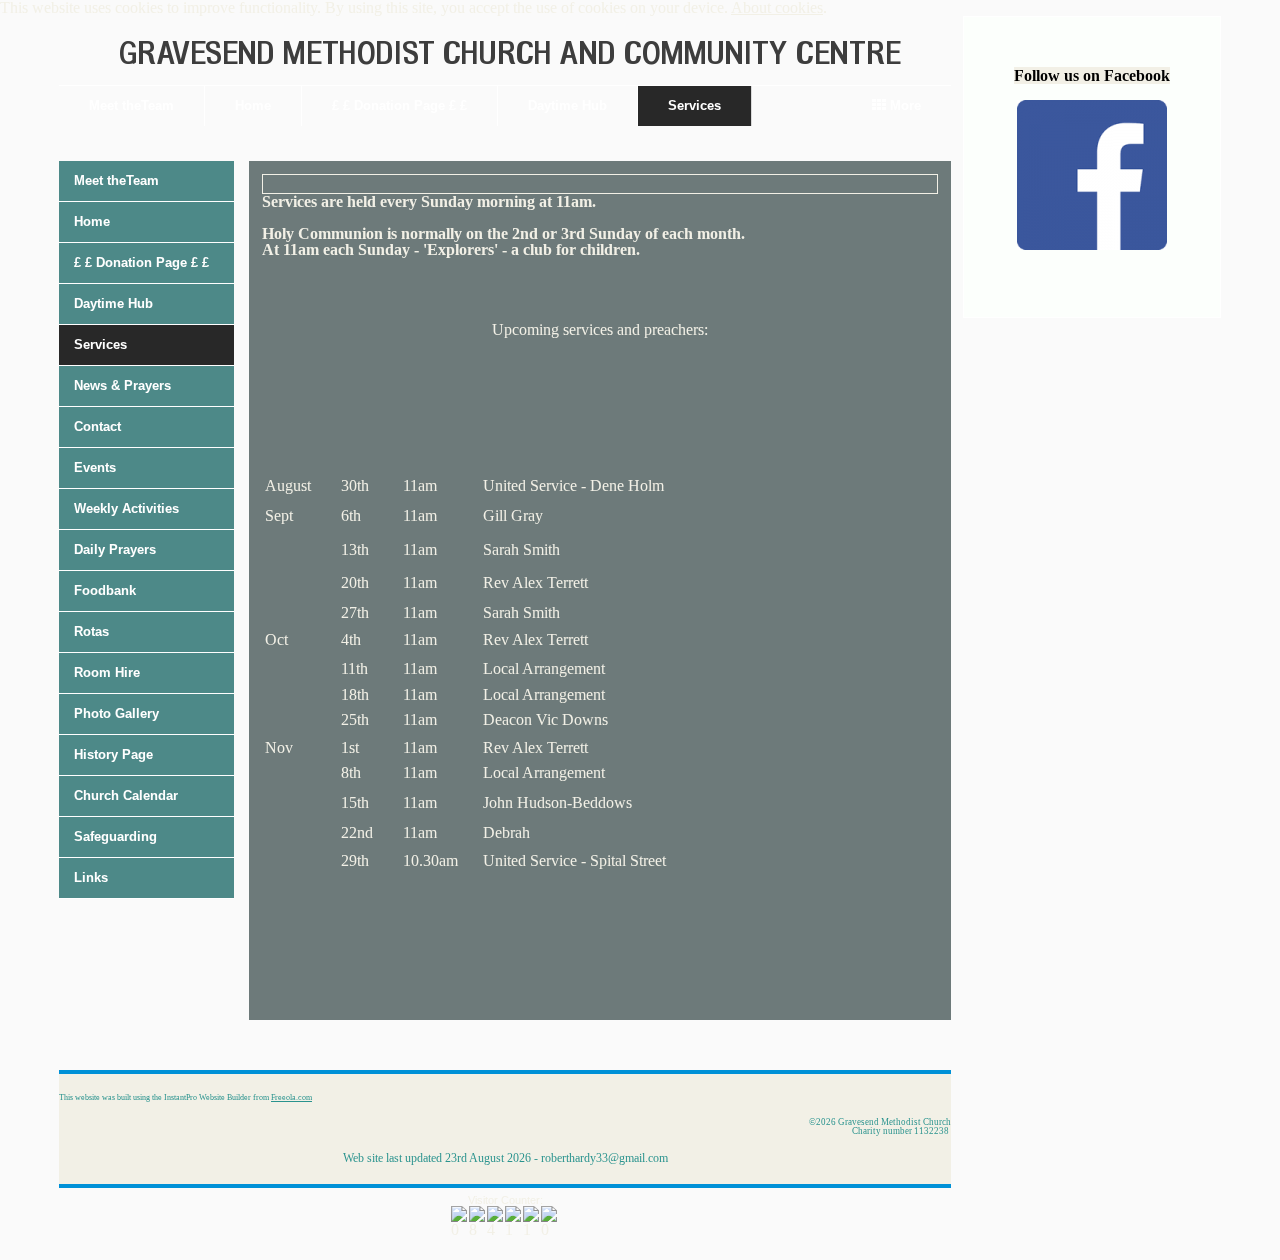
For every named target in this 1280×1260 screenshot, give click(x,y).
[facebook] (1092, 244)
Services (694, 105)
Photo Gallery (116, 713)
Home (253, 105)
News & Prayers (122, 385)
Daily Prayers (115, 549)
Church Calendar (126, 795)
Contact (97, 426)
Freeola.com (291, 1097)
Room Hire (107, 672)
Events (95, 467)
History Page (113, 754)
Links (91, 877)
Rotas (91, 631)
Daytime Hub (567, 105)
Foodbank (105, 590)
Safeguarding (115, 836)
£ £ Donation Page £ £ (399, 105)
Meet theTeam (131, 105)
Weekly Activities (126, 508)
